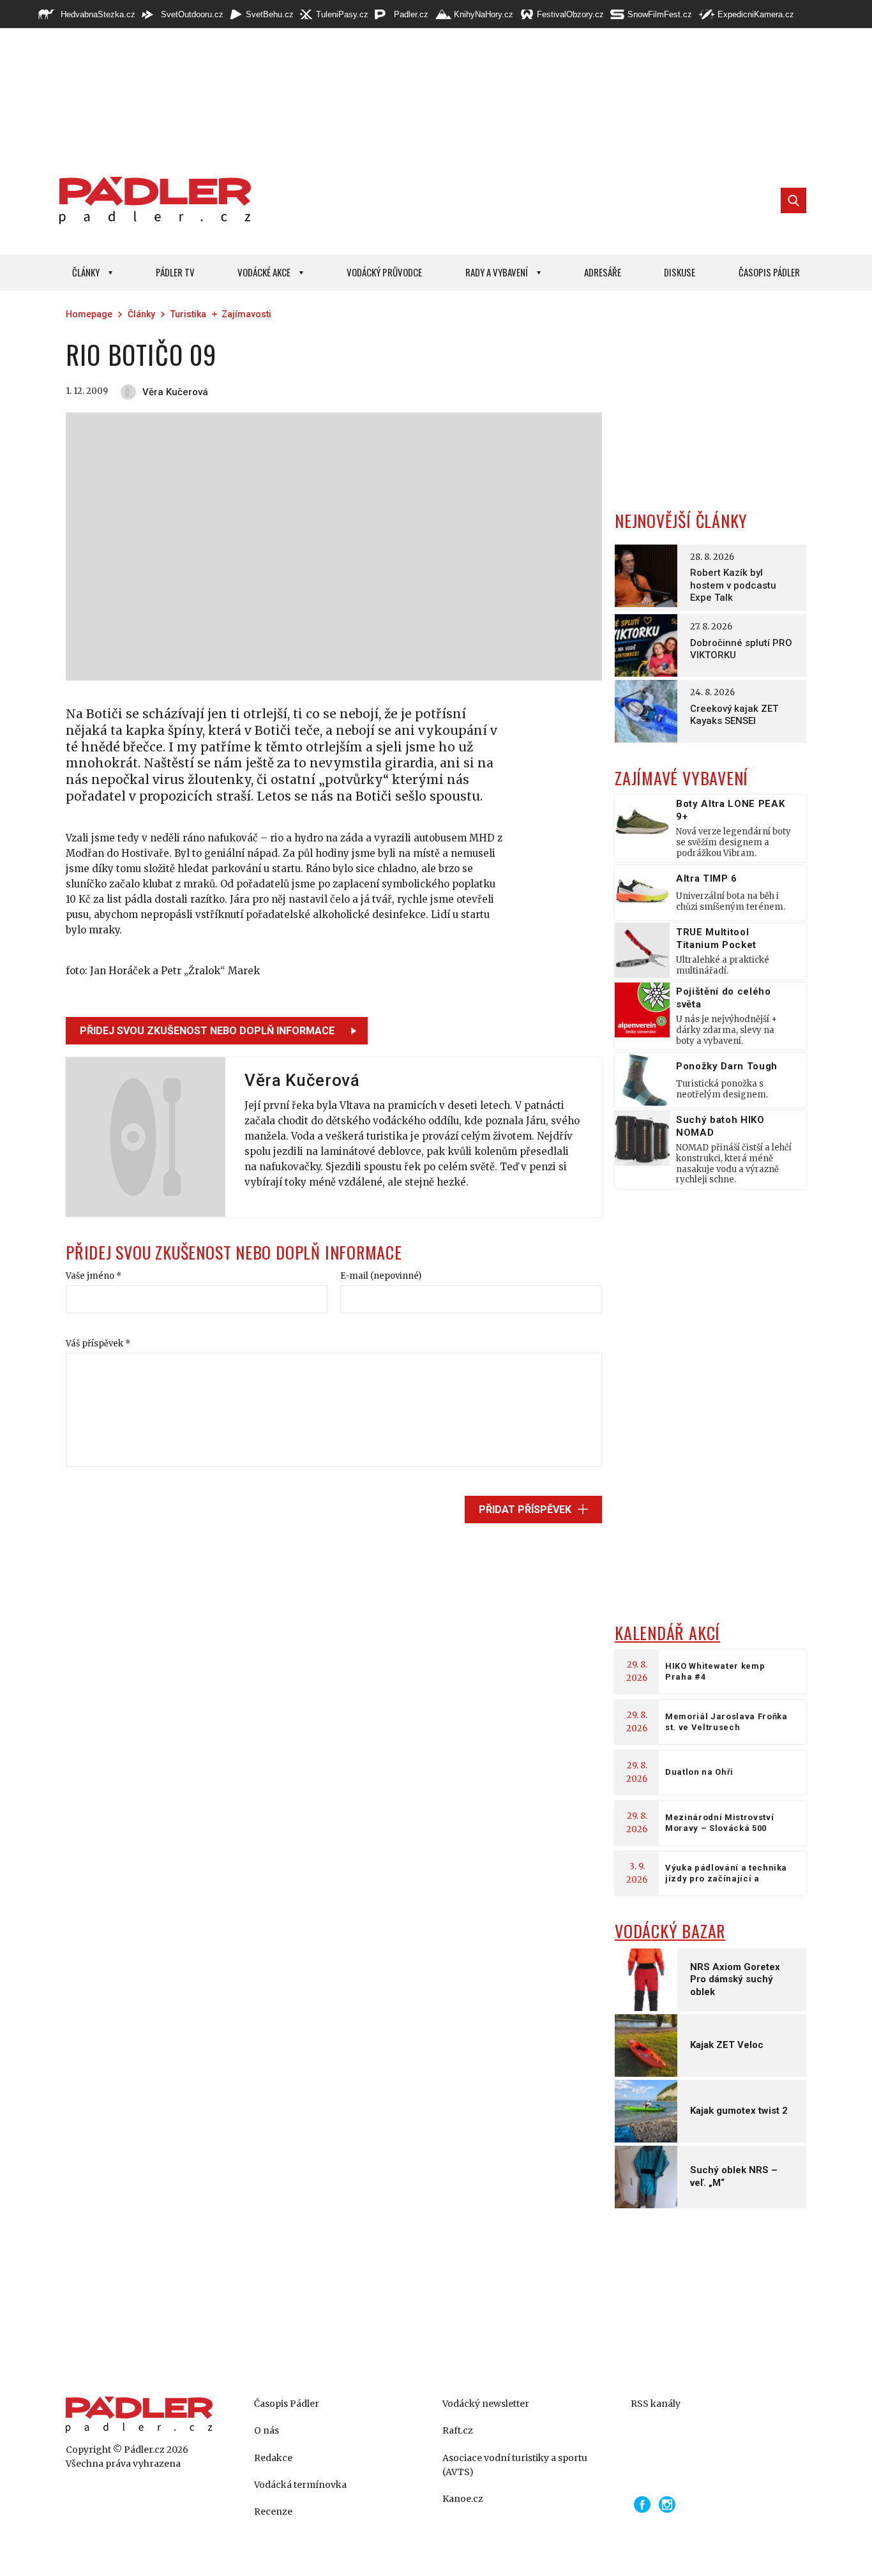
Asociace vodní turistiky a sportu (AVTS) (515, 2465)
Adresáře (603, 272)
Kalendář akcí (667, 1633)
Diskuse (680, 272)
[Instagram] (667, 2504)
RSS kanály (656, 2404)
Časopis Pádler (769, 272)
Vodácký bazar (670, 1931)
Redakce (273, 2458)
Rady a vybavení (497, 272)
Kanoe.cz (463, 2499)
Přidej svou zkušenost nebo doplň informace (207, 1031)
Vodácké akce (264, 272)
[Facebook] (642, 2504)
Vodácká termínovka (300, 2485)
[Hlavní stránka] (152, 200)
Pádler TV (175, 272)
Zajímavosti (246, 314)
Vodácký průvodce (384, 272)
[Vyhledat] (793, 200)
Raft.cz (458, 2430)
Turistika (188, 314)
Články (86, 272)
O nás (267, 2430)
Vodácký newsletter (486, 2404)
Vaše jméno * (94, 1276)
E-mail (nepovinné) (381, 1276)
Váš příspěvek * (98, 1344)
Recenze (273, 2512)
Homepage (89, 314)
